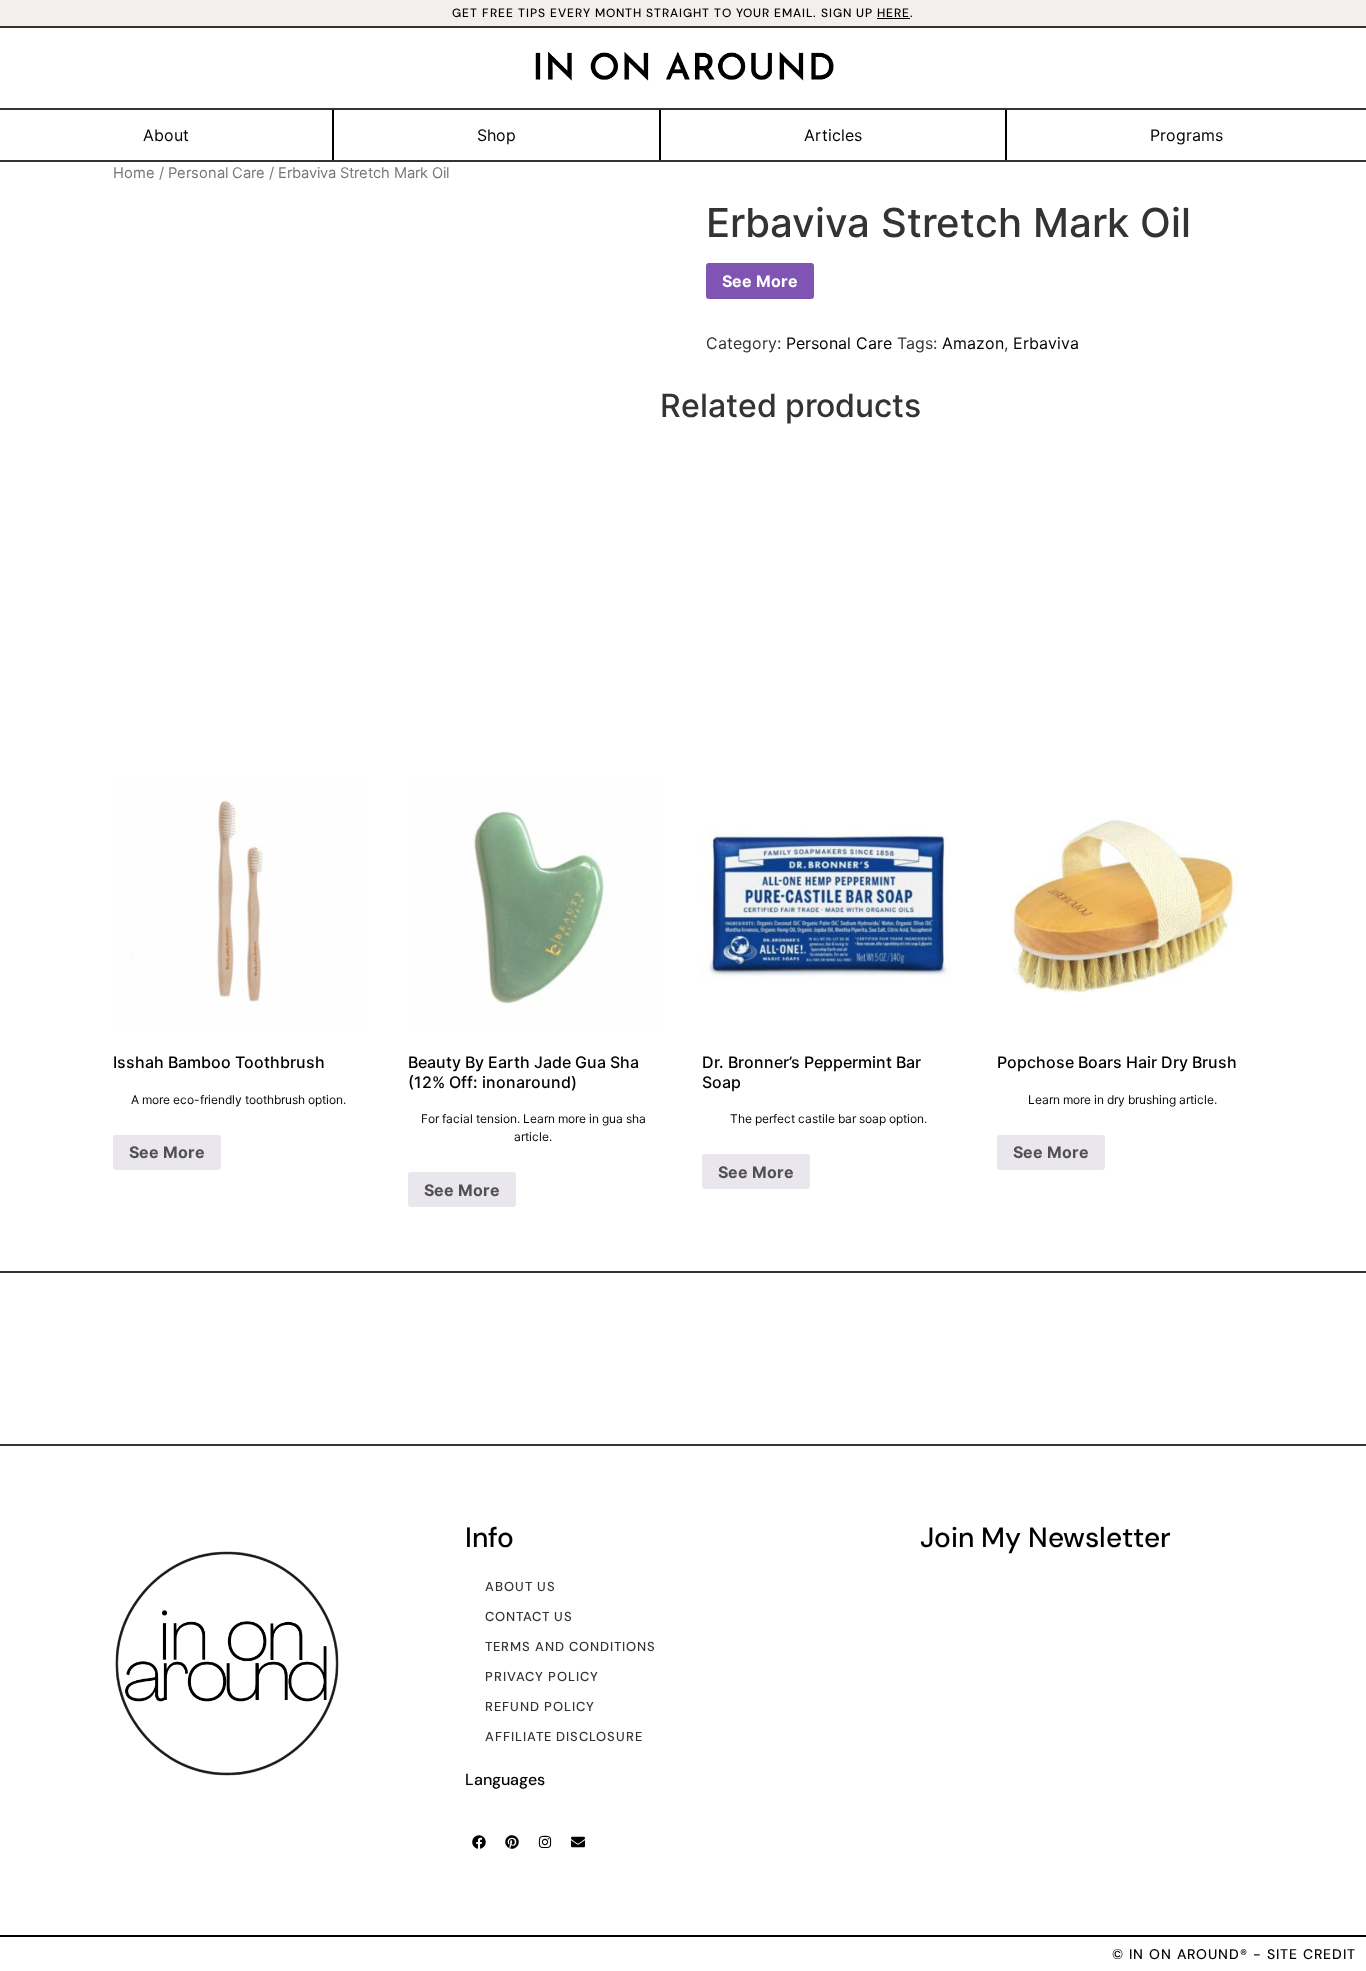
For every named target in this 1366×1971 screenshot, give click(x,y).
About (166, 135)
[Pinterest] (512, 1842)
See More (760, 281)
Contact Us (529, 1616)
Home (134, 173)
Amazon (973, 343)
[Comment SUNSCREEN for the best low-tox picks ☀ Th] (1244, 1357)
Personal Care (216, 173)
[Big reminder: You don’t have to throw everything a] (570, 1357)
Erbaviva (1046, 343)
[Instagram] (545, 1842)
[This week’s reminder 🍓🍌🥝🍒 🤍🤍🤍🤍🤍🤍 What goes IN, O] (121, 1357)
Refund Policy (540, 1706)
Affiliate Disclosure (564, 1736)
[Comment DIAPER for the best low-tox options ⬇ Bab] (795, 1357)
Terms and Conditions (570, 1646)
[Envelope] (578, 1842)
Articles (833, 135)
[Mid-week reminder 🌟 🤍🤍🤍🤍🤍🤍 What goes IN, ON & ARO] (1020, 1357)
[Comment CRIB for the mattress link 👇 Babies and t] (346, 1357)
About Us (520, 1586)
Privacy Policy (542, 1676)
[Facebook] (479, 1842)
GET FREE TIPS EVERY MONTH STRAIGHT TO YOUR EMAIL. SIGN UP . (683, 13)
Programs (1186, 135)
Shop (496, 135)
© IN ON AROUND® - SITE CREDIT (1234, 1954)
